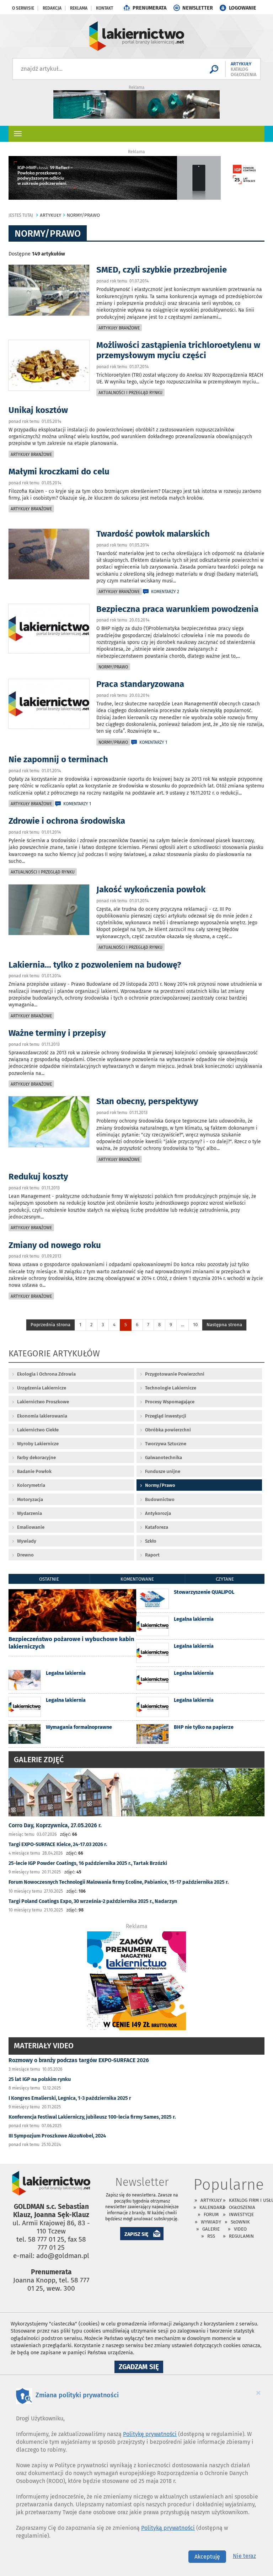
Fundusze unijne (163, 1471)
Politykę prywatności (150, 2434)
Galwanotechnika (164, 1458)
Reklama (79, 8)
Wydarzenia (30, 1513)
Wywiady (27, 1541)
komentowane (137, 1579)
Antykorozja (158, 1513)
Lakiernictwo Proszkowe (43, 1402)
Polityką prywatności (168, 2528)
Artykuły (211, 2200)
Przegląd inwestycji (166, 1416)
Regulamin (241, 2236)
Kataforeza (157, 1527)
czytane (225, 1579)
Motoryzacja (30, 1499)
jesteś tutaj (21, 215)
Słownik (240, 2222)
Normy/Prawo (113, 667)
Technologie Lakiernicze (171, 1388)
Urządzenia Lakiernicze (42, 1388)
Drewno (25, 1555)
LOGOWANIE (243, 8)
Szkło (151, 1541)
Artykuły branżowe (119, 328)
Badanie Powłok (34, 1471)
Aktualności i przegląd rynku (130, 393)
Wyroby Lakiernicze (38, 1444)
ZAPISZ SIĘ (136, 2234)
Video (240, 2229)
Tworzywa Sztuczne (166, 1444)
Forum (211, 2214)
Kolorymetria (31, 1485)
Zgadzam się (141, 2368)
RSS (211, 2236)
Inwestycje (241, 2214)
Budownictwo (160, 1499)
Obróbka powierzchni (168, 1430)
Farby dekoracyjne (36, 1458)
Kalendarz (212, 2207)
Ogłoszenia (242, 2207)
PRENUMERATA (149, 8)
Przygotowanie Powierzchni (175, 1374)
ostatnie (49, 1579)
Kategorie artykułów (54, 1354)
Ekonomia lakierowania (42, 1416)
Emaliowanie (31, 1527)
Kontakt (105, 8)
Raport (152, 1555)
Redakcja (52, 8)
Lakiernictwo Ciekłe (38, 1430)
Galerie (211, 2229)
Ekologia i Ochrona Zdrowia (46, 1374)
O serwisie (23, 8)
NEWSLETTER (198, 8)
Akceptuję (207, 2557)
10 (195, 1325)
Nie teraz (244, 2556)
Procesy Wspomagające (170, 1402)
